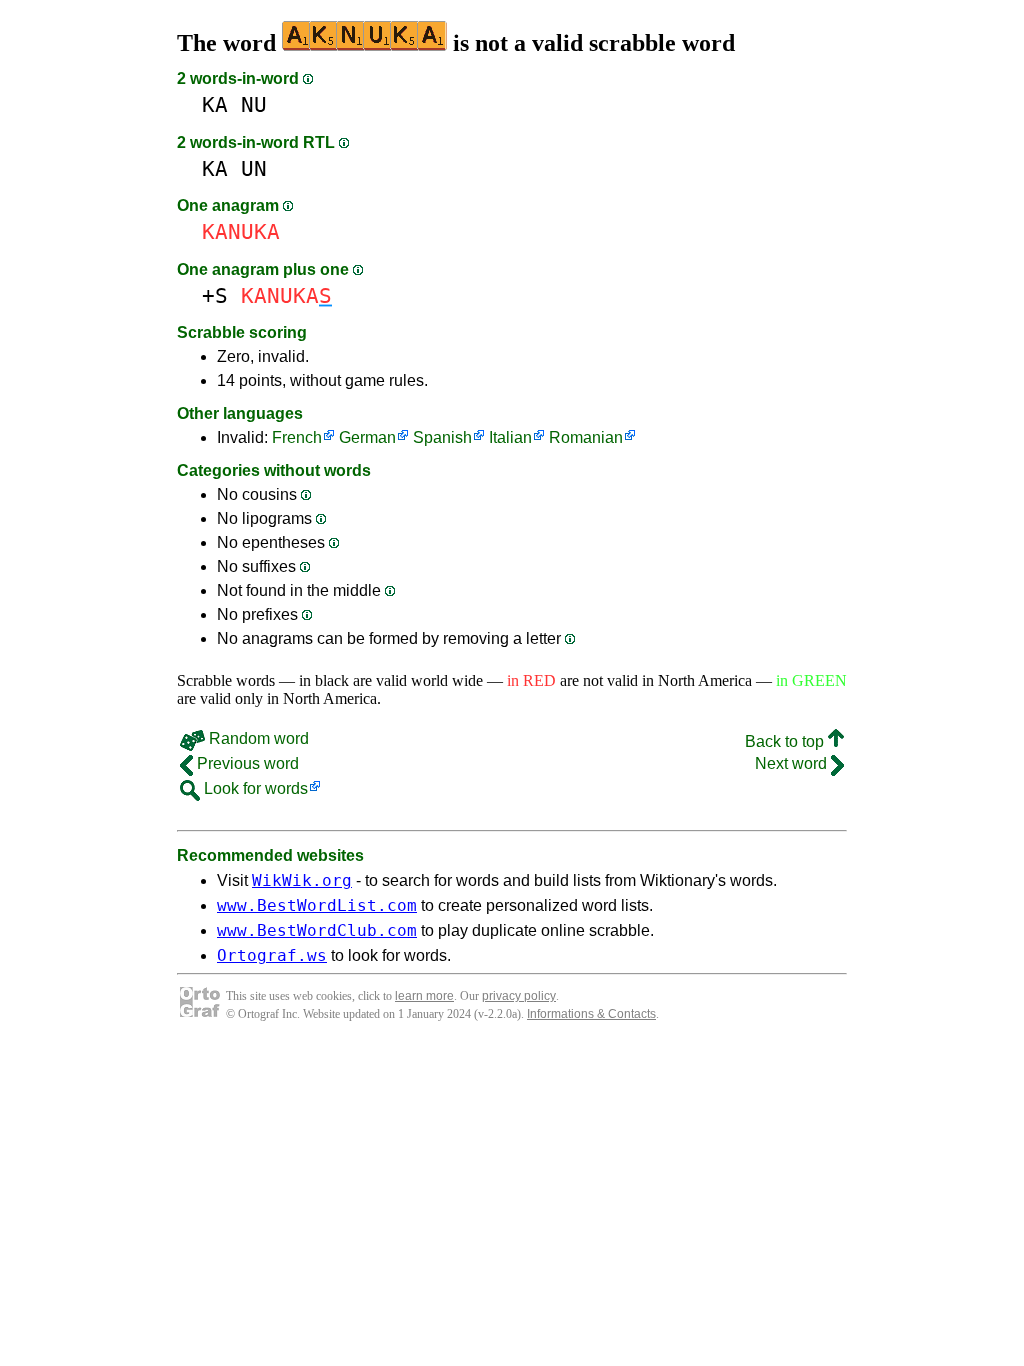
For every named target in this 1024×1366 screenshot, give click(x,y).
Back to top (786, 741)
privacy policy (519, 996)
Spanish (442, 437)
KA (215, 104)
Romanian (586, 437)
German (367, 437)
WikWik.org (302, 880)
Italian (510, 437)
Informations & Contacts (591, 1014)
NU (254, 104)
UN (254, 168)
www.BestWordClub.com (317, 930)
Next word (793, 763)
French (297, 437)
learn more (424, 996)
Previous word (246, 763)
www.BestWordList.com (317, 905)
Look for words (254, 788)
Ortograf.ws (272, 955)
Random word (257, 738)
